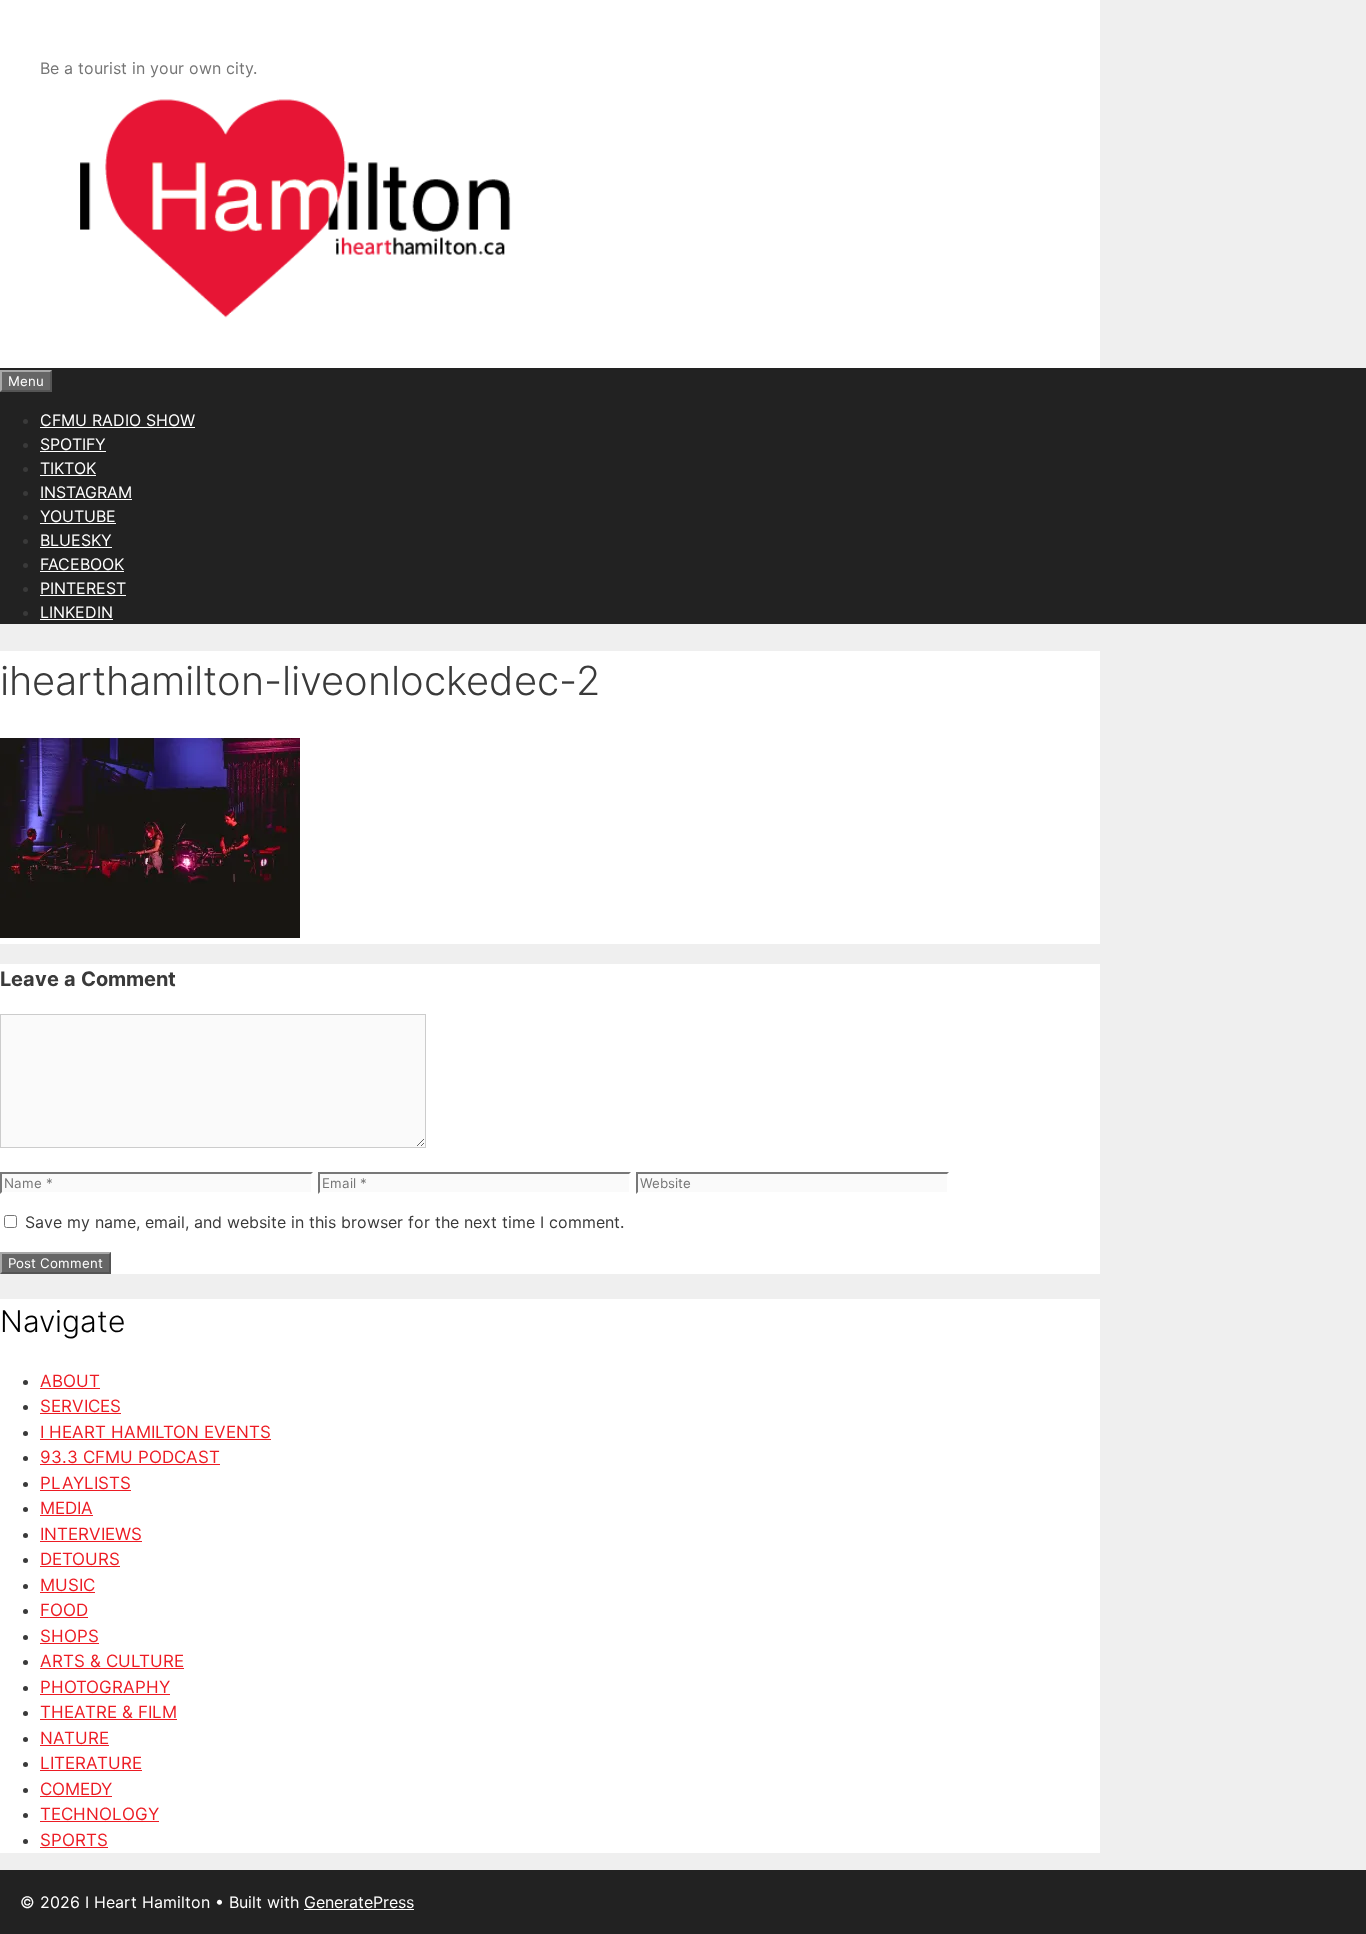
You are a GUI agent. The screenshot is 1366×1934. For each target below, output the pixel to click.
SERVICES (80, 1406)
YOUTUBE (78, 516)
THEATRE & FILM (108, 1712)
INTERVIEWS (91, 1534)
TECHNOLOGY (99, 1814)
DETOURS (80, 1559)
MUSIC (67, 1585)
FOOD (64, 1610)
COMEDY (76, 1789)
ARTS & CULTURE (112, 1661)
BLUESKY (76, 540)
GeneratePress (359, 1902)
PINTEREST (83, 588)
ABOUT (70, 1381)
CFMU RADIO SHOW (117, 420)
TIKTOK (68, 468)
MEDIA (66, 1508)
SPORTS (74, 1840)
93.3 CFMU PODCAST (130, 1457)
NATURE (74, 1738)
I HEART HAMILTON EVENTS (155, 1432)
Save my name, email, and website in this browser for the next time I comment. (324, 1222)
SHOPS (69, 1636)
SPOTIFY (73, 444)
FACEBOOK (82, 564)
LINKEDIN (76, 612)
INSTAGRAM (86, 492)
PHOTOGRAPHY (105, 1687)
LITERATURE (91, 1763)
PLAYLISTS (85, 1483)
